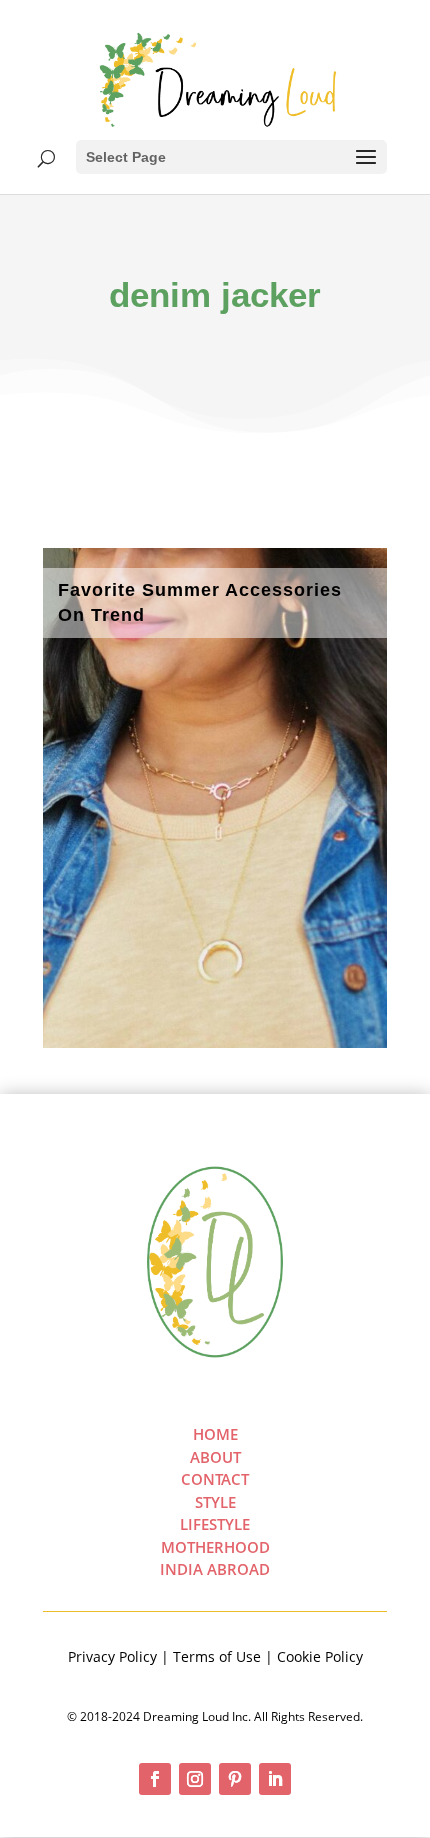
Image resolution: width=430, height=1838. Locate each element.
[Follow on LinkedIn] (275, 1779)
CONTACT (215, 1479)
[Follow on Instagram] (195, 1779)
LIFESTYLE (215, 1524)
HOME (215, 1434)
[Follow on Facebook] (155, 1779)
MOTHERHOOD (215, 1547)
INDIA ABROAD (215, 1569)
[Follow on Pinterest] (235, 1779)
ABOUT (215, 1457)
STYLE (215, 1502)
